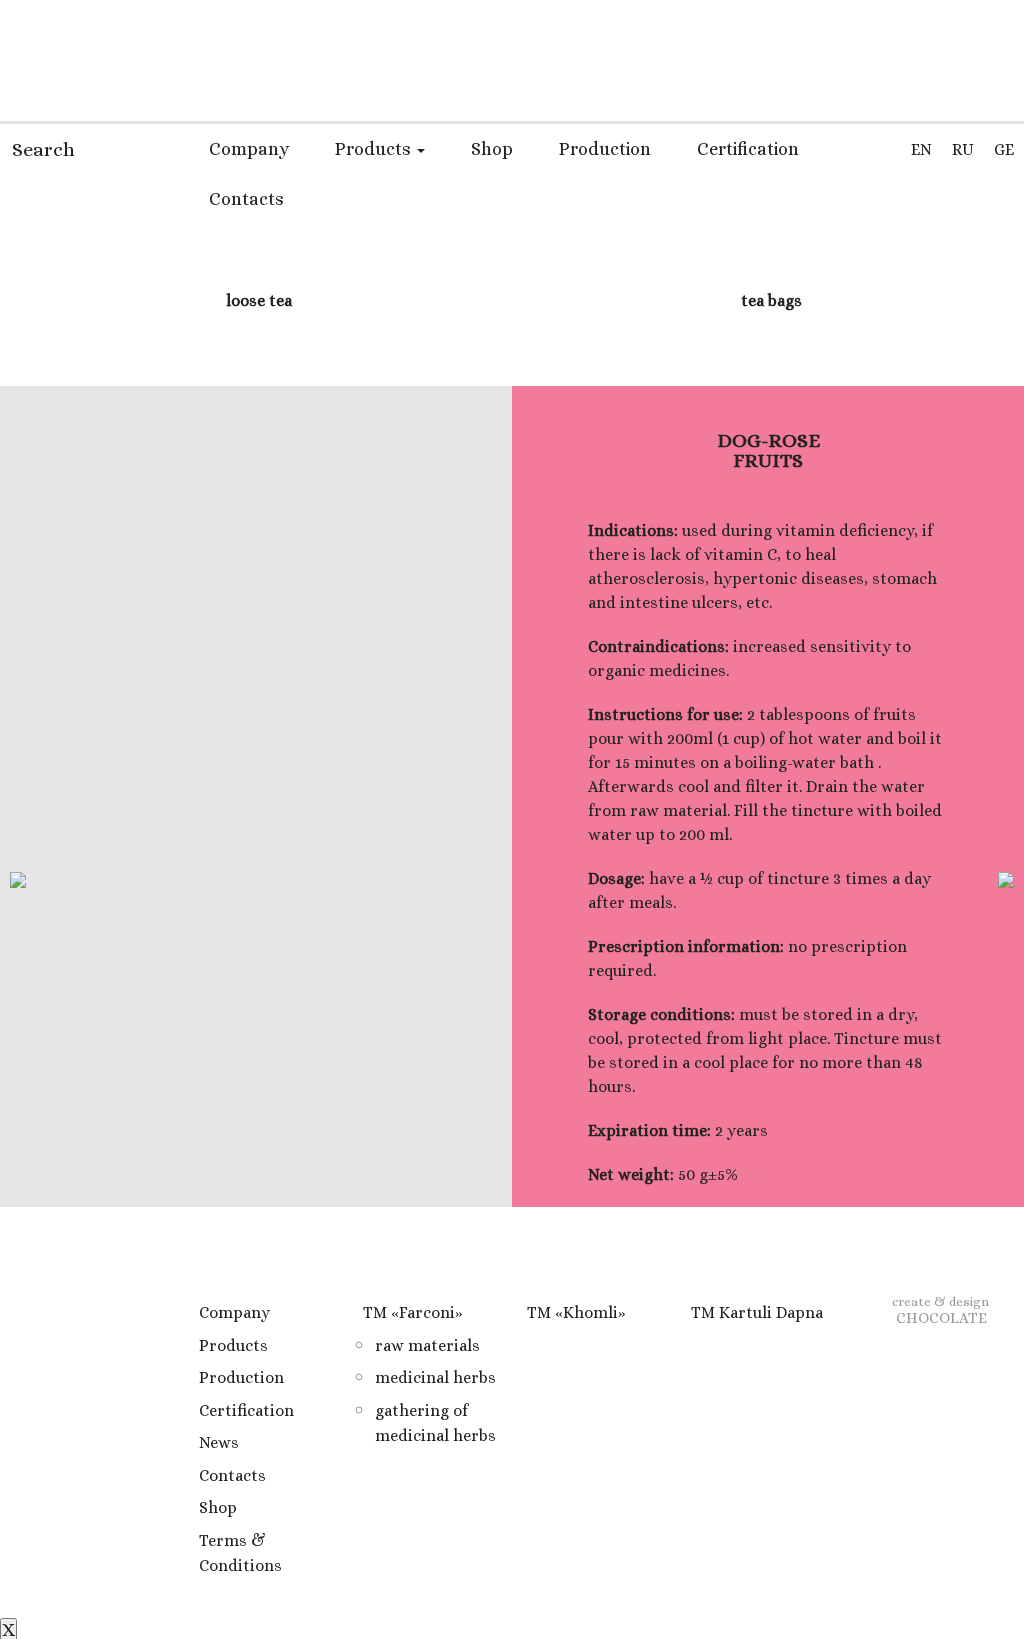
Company (249, 149)
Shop (492, 149)
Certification (748, 149)
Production (605, 149)
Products (375, 149)
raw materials (427, 1345)
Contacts (246, 199)
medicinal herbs (435, 1377)
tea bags (769, 300)
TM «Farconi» (413, 1312)
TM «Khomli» (576, 1312)
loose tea (257, 300)
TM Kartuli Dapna (757, 1312)
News (219, 1442)
